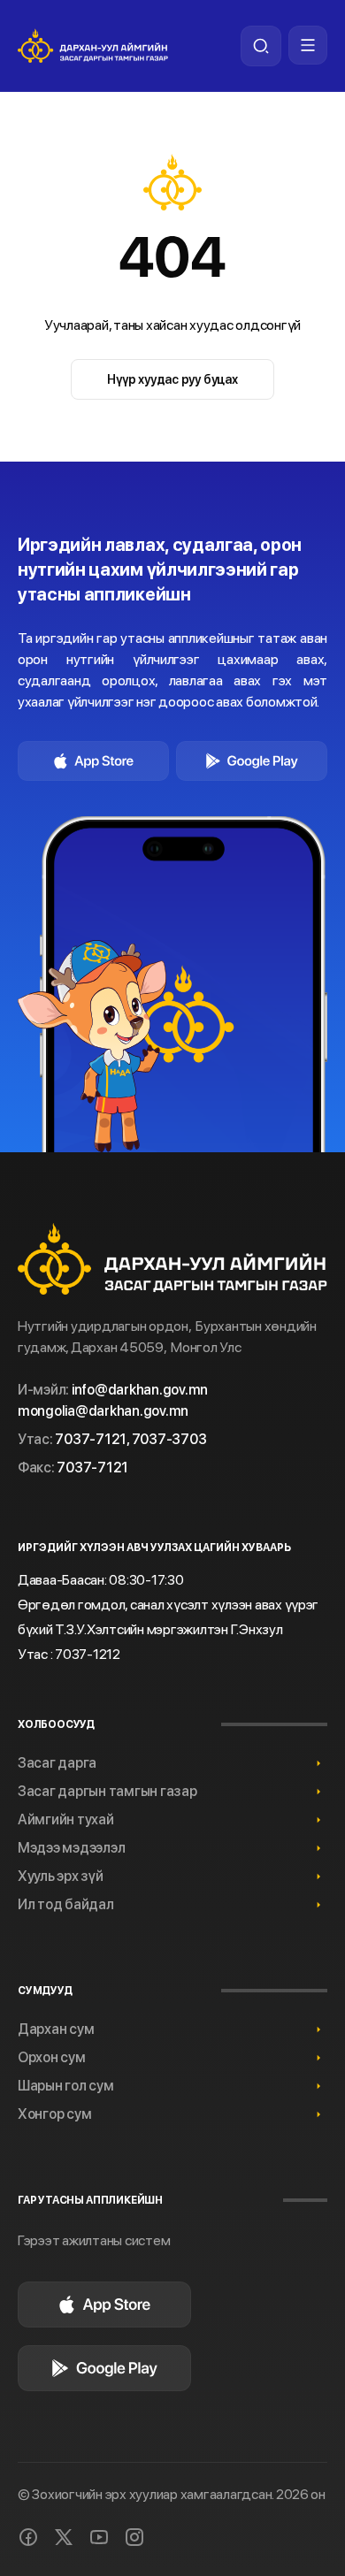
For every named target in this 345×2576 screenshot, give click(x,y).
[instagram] (134, 2537)
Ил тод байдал (66, 1904)
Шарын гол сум (66, 2086)
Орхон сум (52, 2057)
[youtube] (99, 2537)
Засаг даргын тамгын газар (107, 1791)
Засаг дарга (57, 1763)
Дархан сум (56, 2029)
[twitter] (64, 2537)
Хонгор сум (54, 2114)
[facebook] (28, 2537)
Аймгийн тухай (66, 1819)
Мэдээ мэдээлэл (71, 1848)
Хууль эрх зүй (61, 1876)
